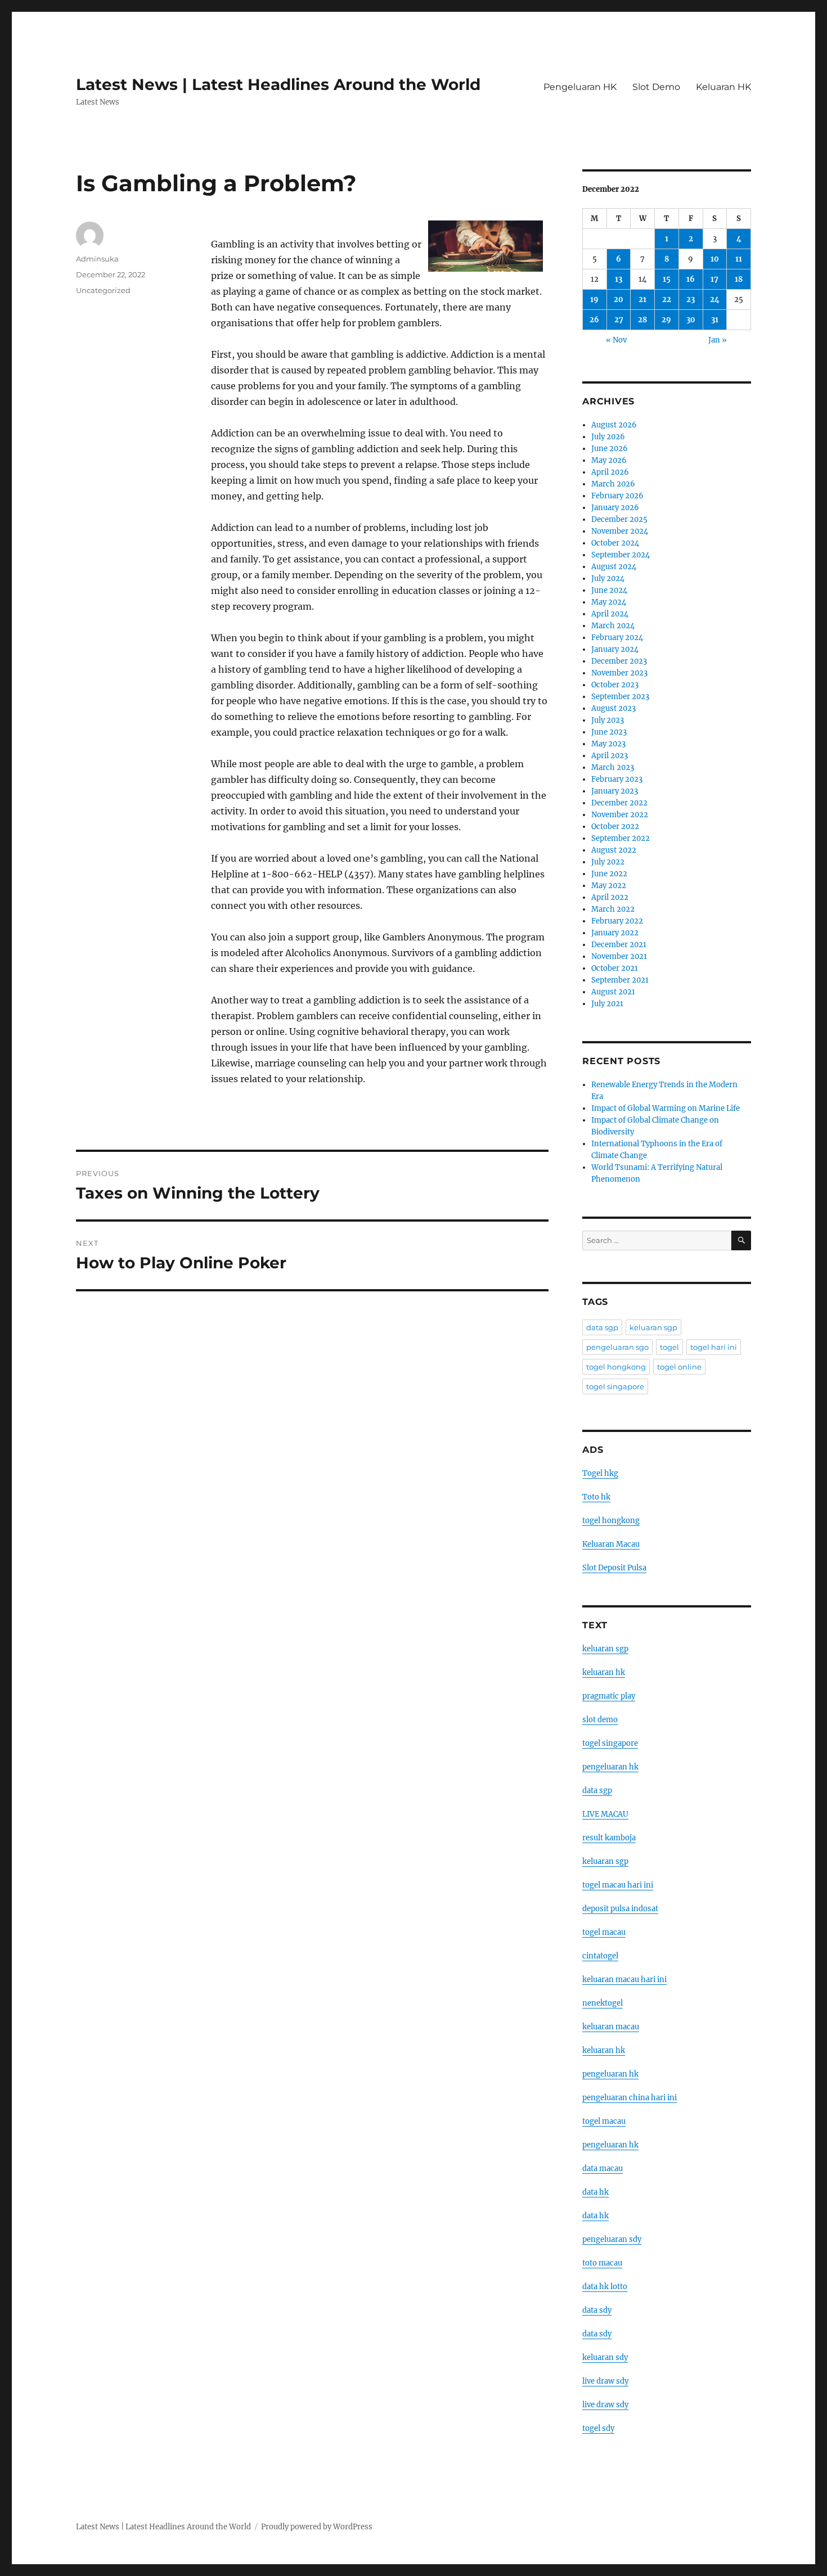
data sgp (602, 1327)
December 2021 (619, 945)
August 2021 (613, 992)
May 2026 (609, 460)
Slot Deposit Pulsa (614, 1568)
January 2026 (615, 508)
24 (715, 300)
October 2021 (615, 968)
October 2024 (615, 543)
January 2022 (615, 933)
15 (667, 279)
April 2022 (610, 897)
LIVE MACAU (605, 1814)
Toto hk (596, 1497)
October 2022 (615, 827)
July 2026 (608, 437)
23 (691, 300)
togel (669, 1347)
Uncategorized (103, 290)
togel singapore (615, 1386)
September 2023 (620, 697)
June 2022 (609, 874)
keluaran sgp (653, 1327)
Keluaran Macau (611, 1544)
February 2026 (617, 496)
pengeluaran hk (610, 1767)
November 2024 (620, 531)
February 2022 (617, 921)
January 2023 (615, 791)
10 (715, 259)
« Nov (616, 340)
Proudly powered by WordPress (317, 2527)
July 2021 (607, 1004)
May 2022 (609, 886)
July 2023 (608, 720)
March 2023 (613, 767)
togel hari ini (714, 1347)
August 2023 (613, 708)
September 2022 (621, 838)
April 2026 (610, 472)
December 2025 (619, 519)
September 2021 (620, 980)
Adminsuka (97, 259)
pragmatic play (609, 1696)
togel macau (604, 2121)
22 (667, 300)
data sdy (597, 2310)
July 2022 (608, 862)
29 (666, 320)
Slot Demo (656, 87)
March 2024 (613, 626)
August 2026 (614, 425)
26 (594, 320)
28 (642, 320)
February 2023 (617, 779)
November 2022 (620, 815)
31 (715, 320)
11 (739, 259)
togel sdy (598, 2428)
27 (619, 320)
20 (619, 300)
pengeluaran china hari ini (630, 2098)
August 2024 (614, 567)
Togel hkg (600, 1473)
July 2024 (608, 578)
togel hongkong (616, 1367)
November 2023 (619, 673)
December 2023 (619, 661)
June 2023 (609, 732)
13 (619, 279)
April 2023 (610, 756)
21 (642, 300)
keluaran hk (604, 1672)
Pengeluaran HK (580, 87)
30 (691, 320)
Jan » (718, 340)
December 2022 (619, 803)
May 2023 (608, 744)
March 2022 (613, 909)
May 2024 (609, 602)
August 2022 (614, 850)
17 (714, 279)
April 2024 (610, 614)
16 (691, 279)
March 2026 (613, 484)
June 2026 (610, 449)
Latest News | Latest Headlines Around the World (278, 84)
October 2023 (615, 685)
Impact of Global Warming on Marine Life (666, 1108)
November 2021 (619, 956)
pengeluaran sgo (617, 1347)
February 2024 (617, 638)
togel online (679, 1367)
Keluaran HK (723, 87)
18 (739, 279)
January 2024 (615, 649)
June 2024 (609, 590)
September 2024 (621, 555)
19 (594, 300)
